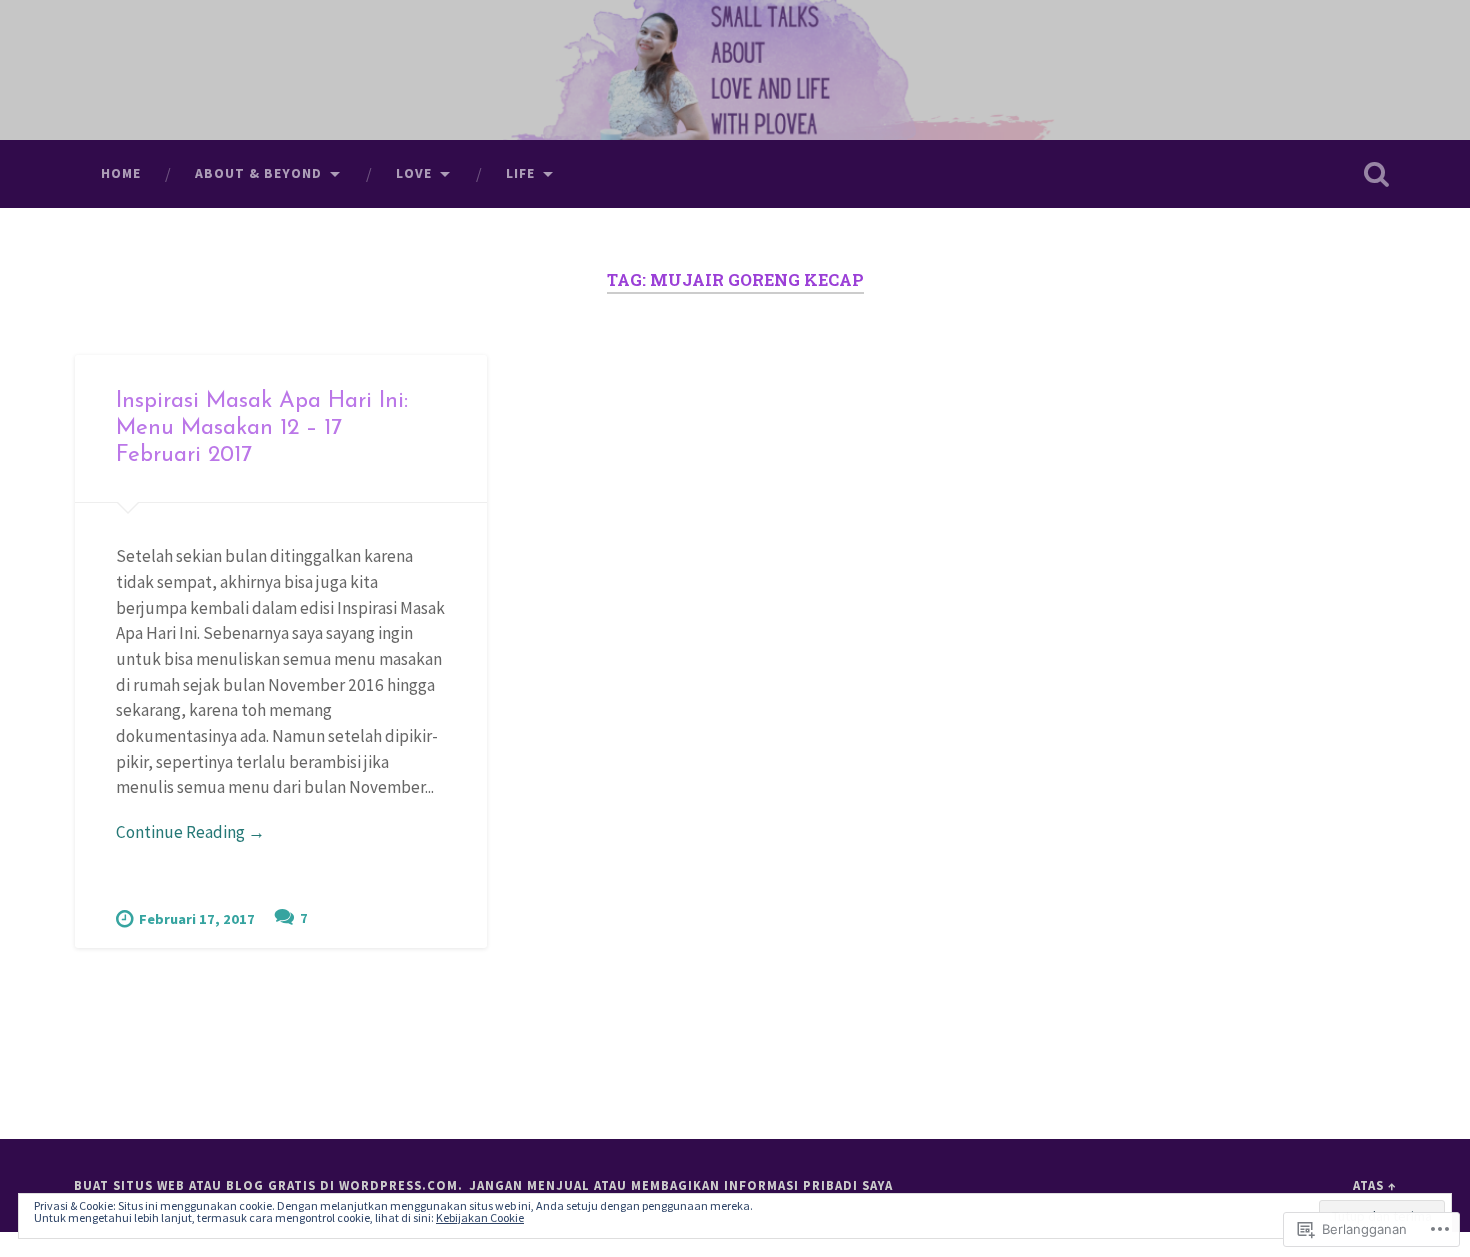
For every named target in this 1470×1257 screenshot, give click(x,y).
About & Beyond (258, 173)
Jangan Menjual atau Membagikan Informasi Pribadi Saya (681, 1185)
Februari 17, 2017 (197, 919)
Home (121, 173)
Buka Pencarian (1377, 174)
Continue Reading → (190, 832)
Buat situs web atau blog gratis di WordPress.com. (268, 1185)
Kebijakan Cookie (480, 1217)
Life (520, 173)
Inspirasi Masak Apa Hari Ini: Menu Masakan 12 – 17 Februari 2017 (262, 428)
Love (414, 173)
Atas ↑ (1375, 1185)
